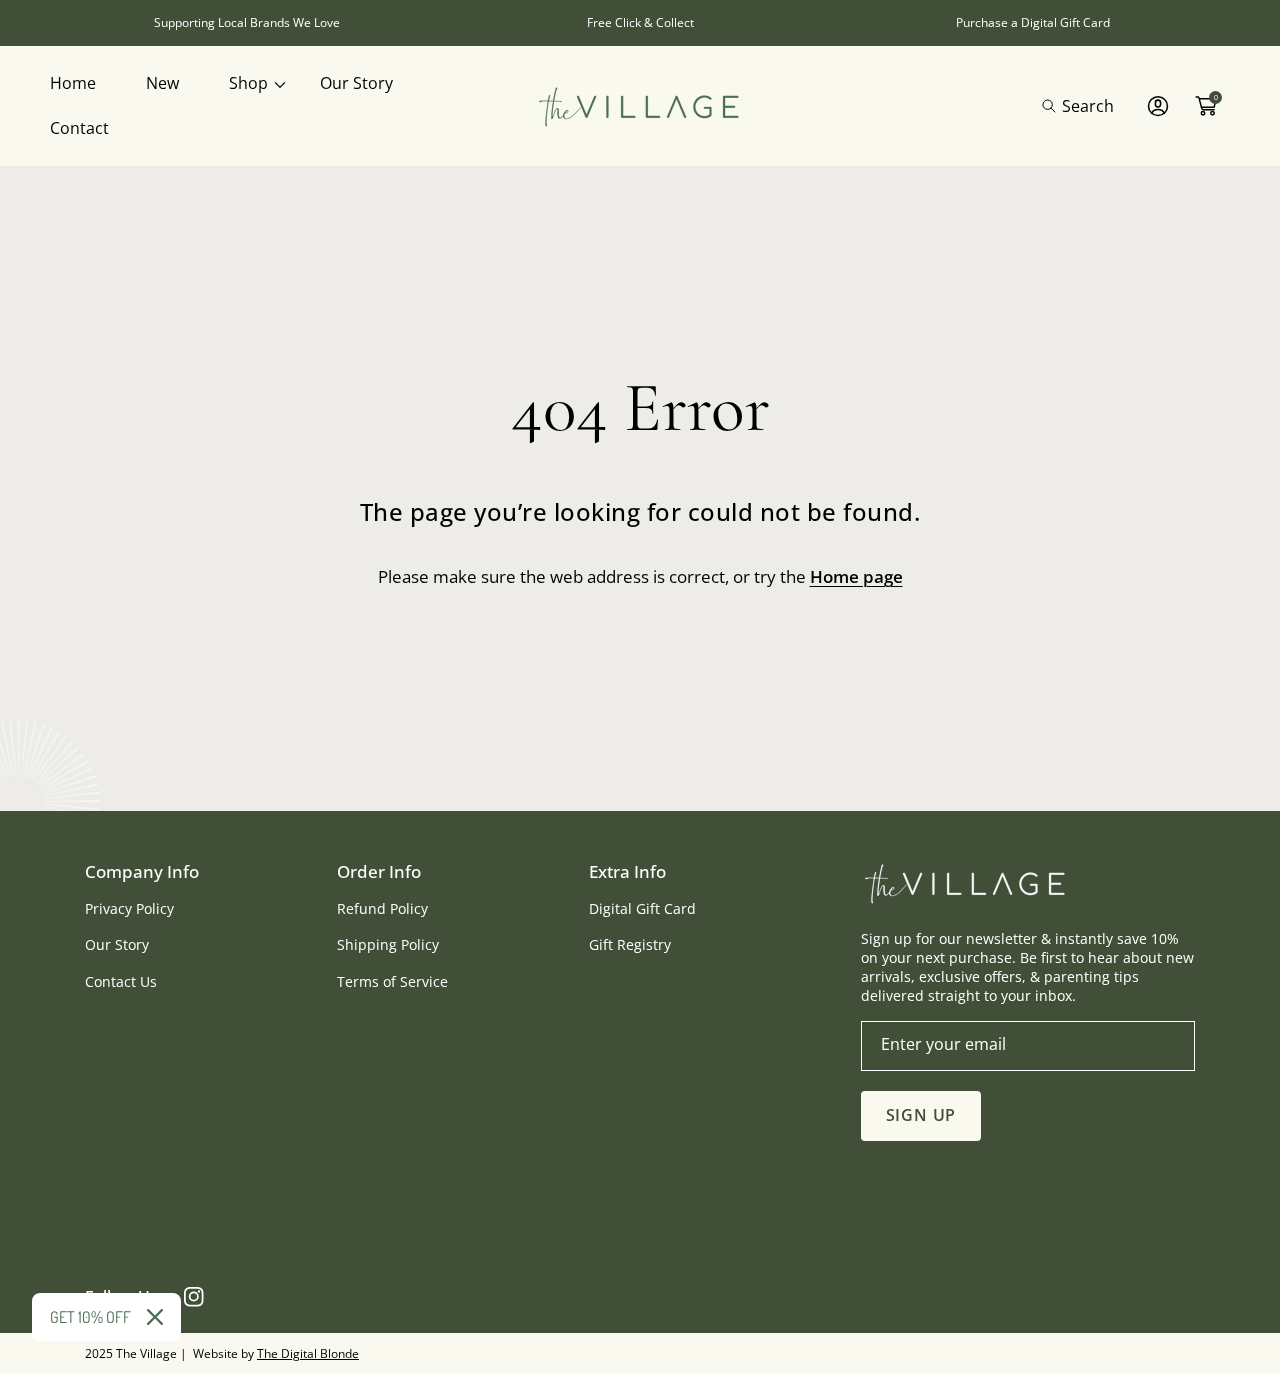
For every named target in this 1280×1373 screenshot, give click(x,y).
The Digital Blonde (308, 1353)
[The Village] (640, 106)
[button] (1078, 106)
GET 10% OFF (90, 1317)
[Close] (155, 1317)
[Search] (1054, 106)
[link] (249, 83)
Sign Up (921, 1115)
